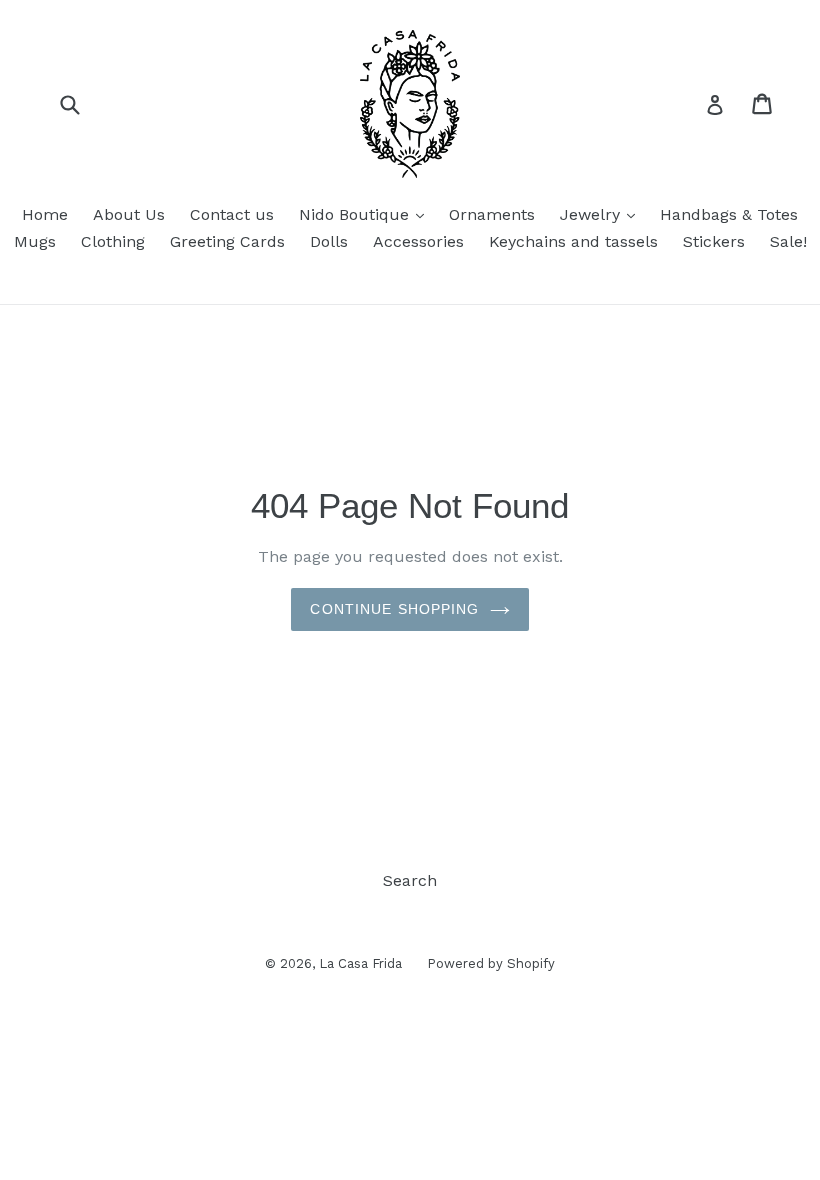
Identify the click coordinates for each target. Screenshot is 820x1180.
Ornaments (492, 214)
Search (410, 880)
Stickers (714, 241)
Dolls (329, 241)
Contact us (232, 214)
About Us (129, 214)
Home (45, 214)
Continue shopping (394, 609)
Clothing (113, 241)
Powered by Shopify (491, 963)
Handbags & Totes (729, 214)
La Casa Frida (360, 963)
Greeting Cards (227, 241)
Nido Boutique (366, 214)
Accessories (418, 241)
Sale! (788, 241)
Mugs (35, 241)
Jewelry (602, 214)
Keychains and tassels (573, 241)
